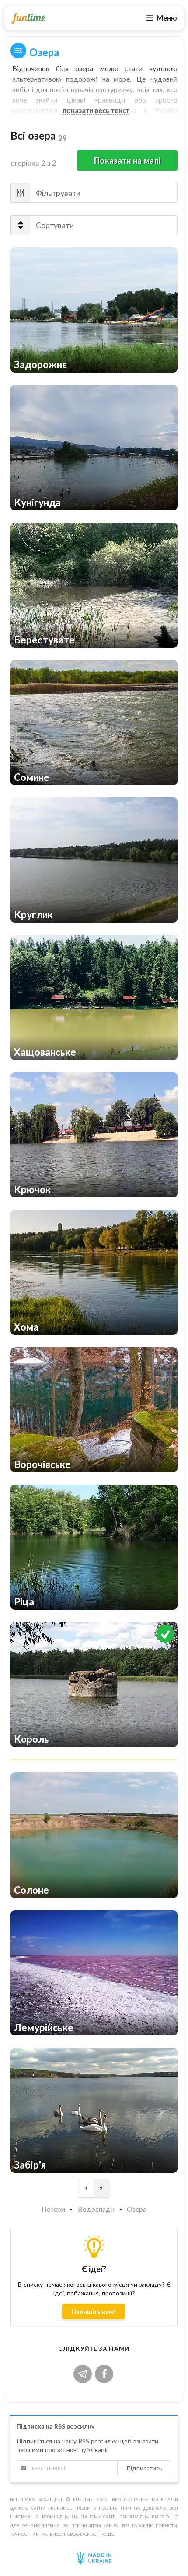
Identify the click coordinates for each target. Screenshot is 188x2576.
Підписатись (144, 2468)
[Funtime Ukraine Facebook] (105, 2373)
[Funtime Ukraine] (28, 18)
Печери (53, 2209)
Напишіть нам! (93, 2311)
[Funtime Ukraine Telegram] (84, 2373)
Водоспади (96, 2209)
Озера (137, 2209)
